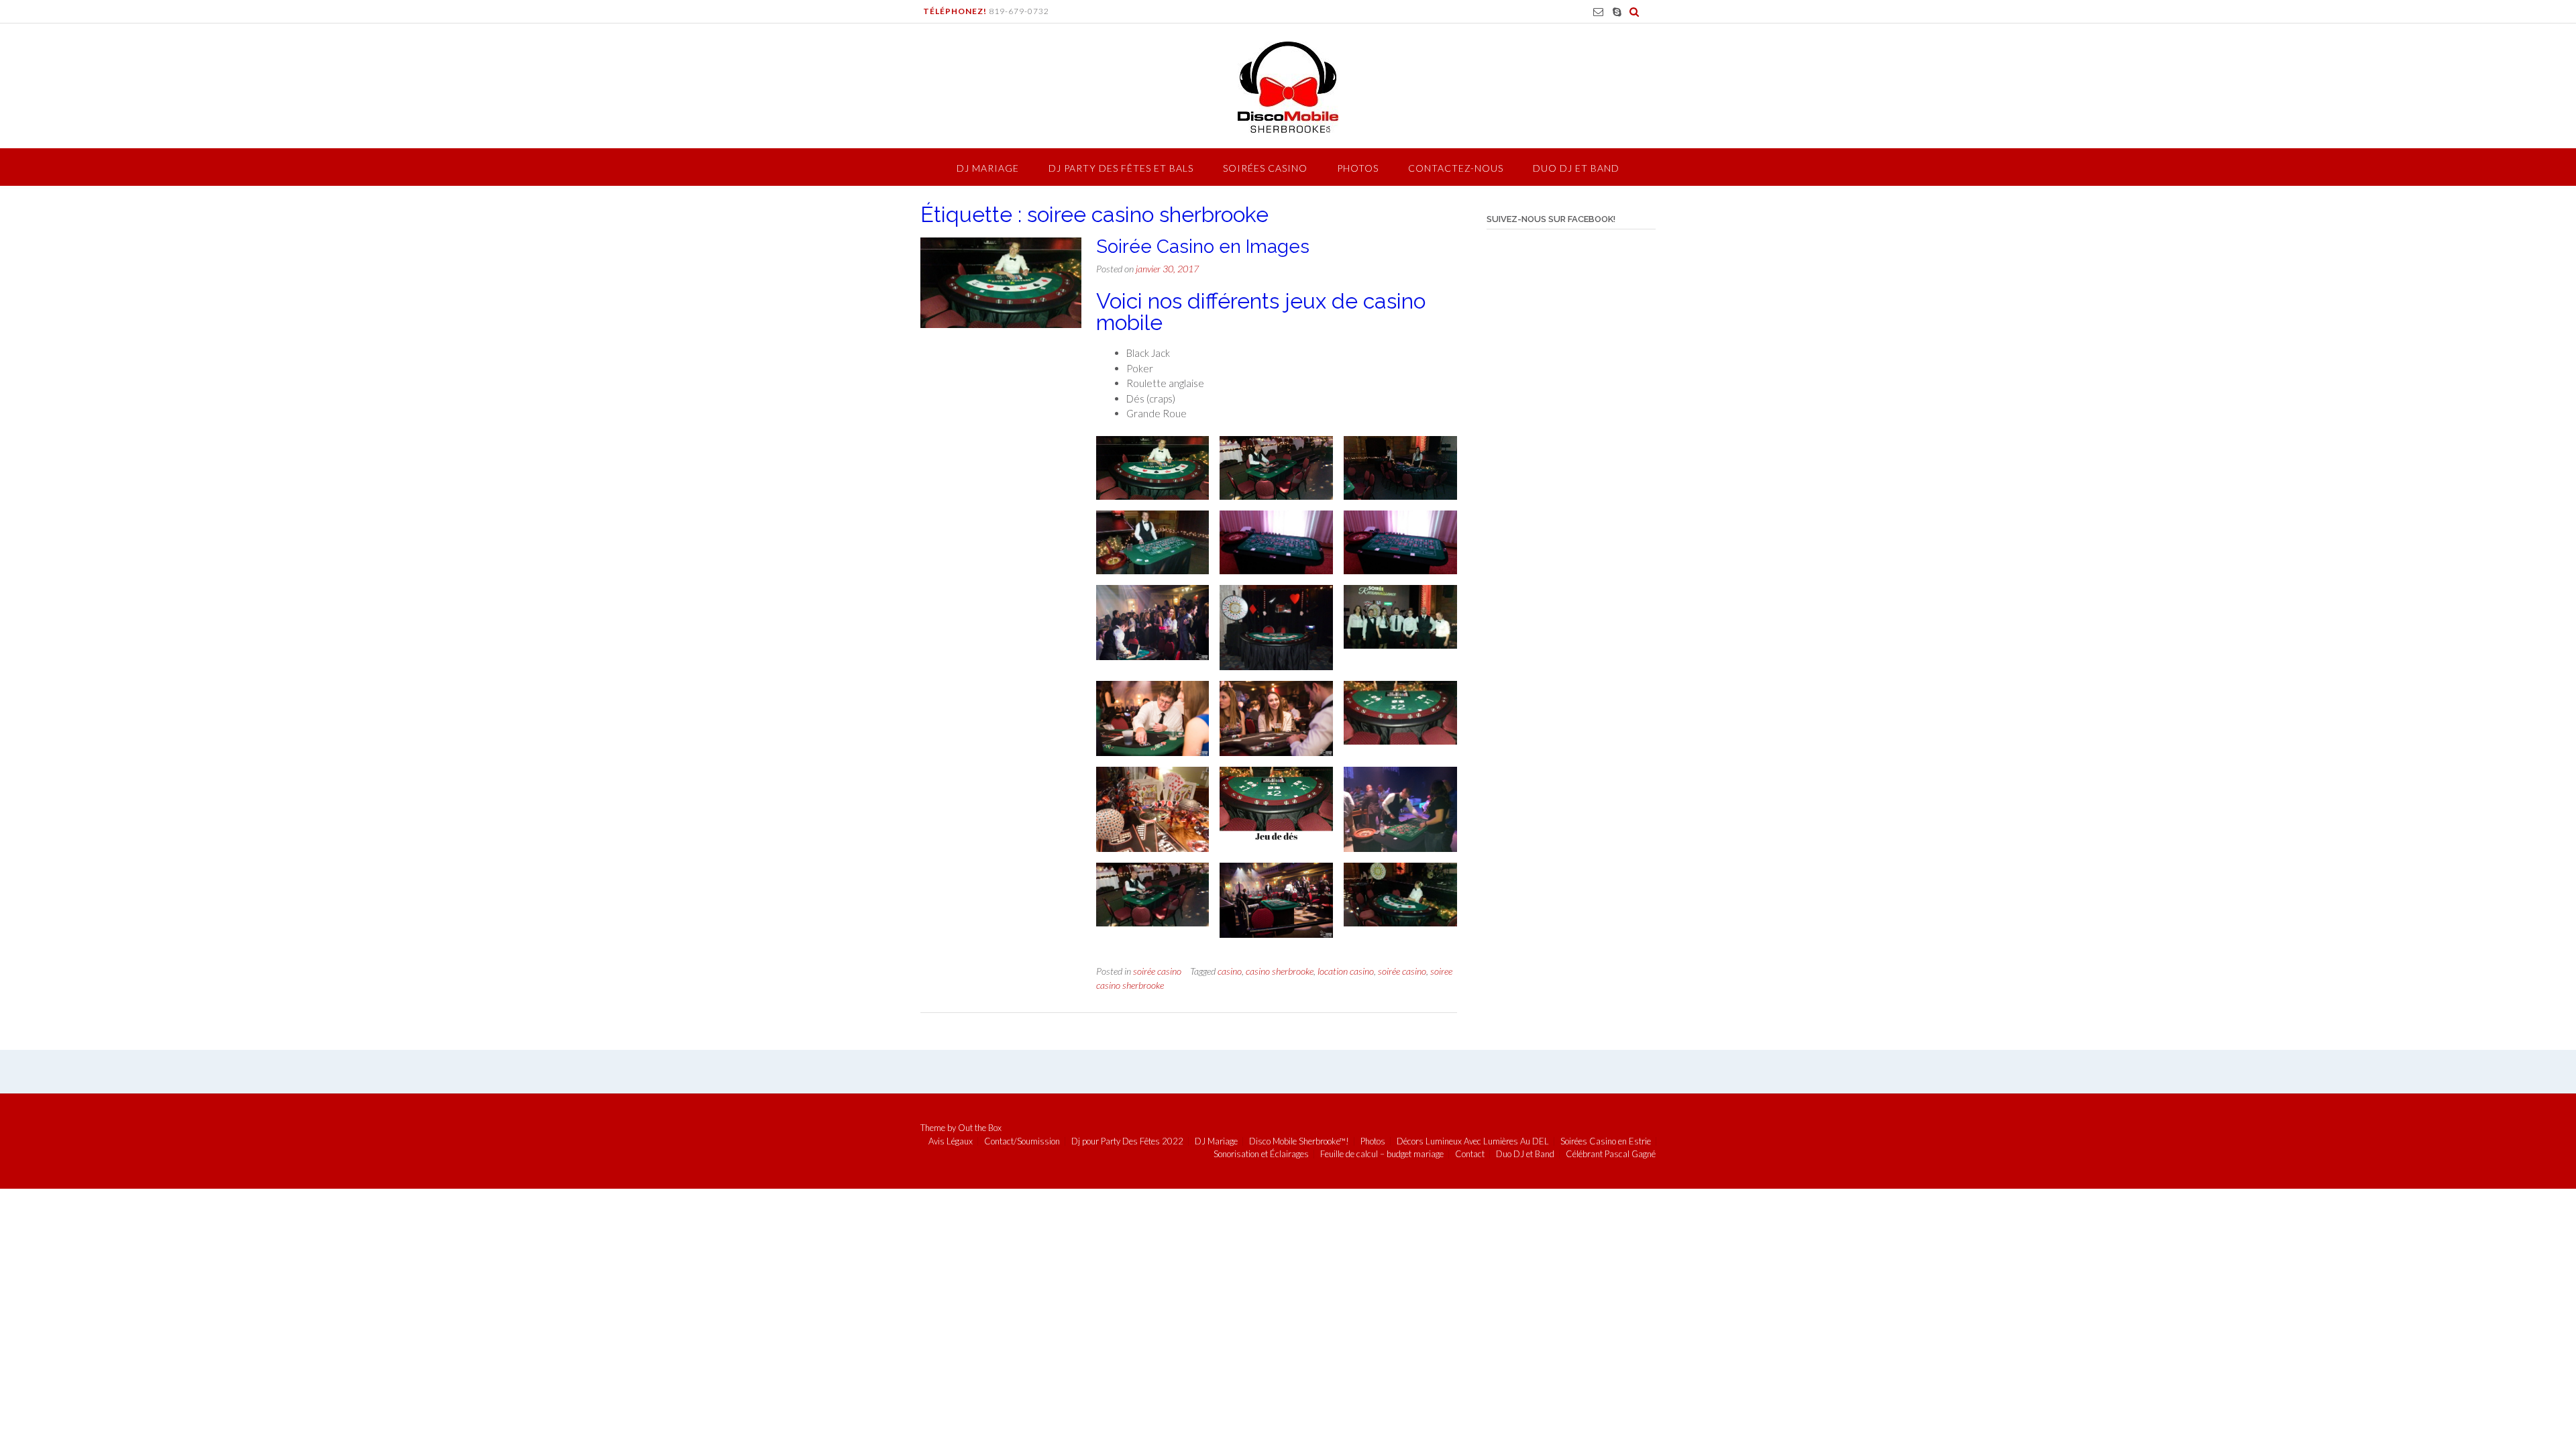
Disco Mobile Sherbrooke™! (1299, 1141)
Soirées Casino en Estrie (1606, 1141)
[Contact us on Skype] (1617, 12)
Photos (1358, 168)
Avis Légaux (951, 1141)
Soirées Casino (1265, 168)
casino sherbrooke (1280, 971)
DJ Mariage (988, 168)
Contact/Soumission (1022, 1141)
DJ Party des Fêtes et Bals (1121, 168)
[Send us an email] (1598, 12)
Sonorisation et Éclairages (1261, 1154)
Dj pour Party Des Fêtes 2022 (1127, 1141)
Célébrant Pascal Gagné (1611, 1154)
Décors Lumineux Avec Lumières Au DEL (1473, 1141)
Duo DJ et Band (1576, 168)
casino (1230, 971)
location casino (1346, 971)
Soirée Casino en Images (1203, 247)
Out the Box (980, 1128)
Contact (1470, 1154)
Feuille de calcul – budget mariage (1382, 1154)
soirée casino (1157, 971)
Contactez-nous (1456, 168)
